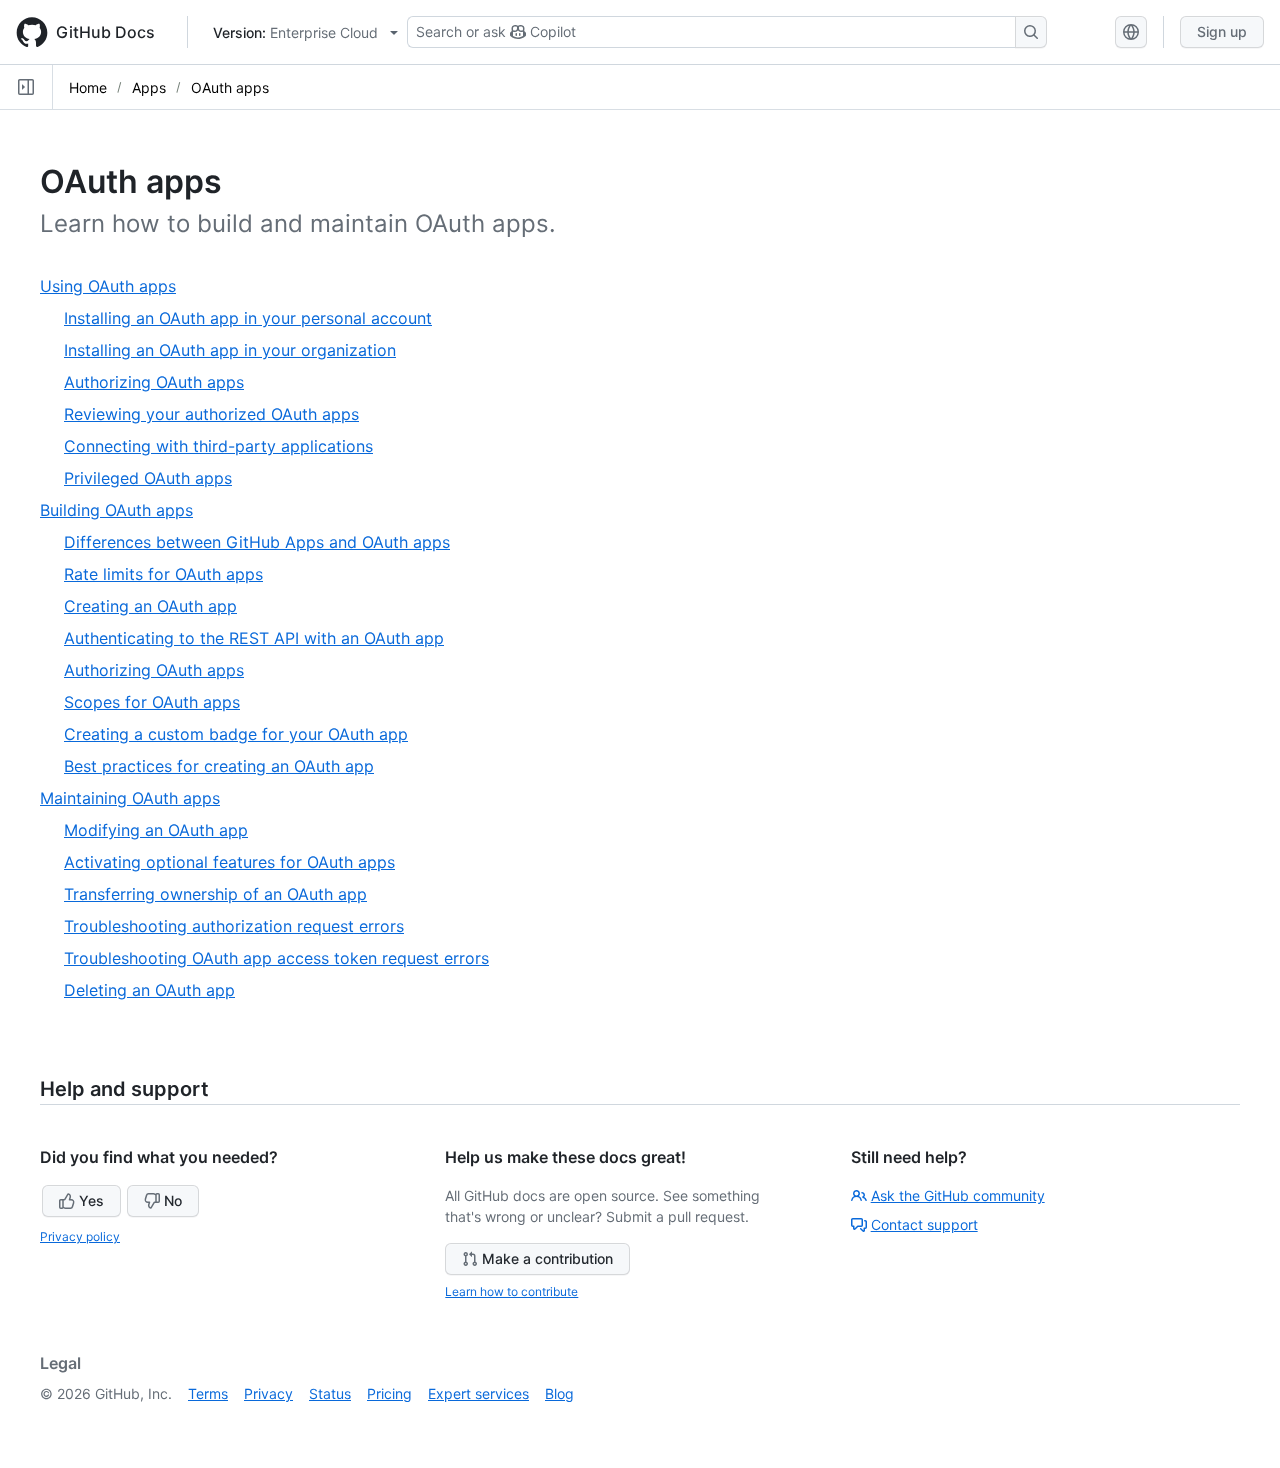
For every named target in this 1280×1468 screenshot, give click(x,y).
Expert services (478, 1393)
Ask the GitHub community (958, 1195)
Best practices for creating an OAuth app (219, 766)
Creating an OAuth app (150, 606)
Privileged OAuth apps (148, 478)
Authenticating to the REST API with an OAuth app (254, 638)
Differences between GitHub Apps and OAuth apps (257, 542)
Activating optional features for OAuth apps (229, 862)
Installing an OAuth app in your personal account (248, 318)
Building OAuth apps (124, 510)
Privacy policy (80, 1236)
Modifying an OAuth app (156, 830)
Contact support (924, 1224)
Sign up (1222, 31)
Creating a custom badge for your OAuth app (236, 734)
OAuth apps (230, 87)
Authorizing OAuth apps (154, 382)
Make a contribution (547, 1258)
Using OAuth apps (115, 286)
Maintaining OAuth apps (137, 798)
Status (330, 1393)
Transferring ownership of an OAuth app (215, 894)
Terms (208, 1393)
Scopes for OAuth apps (152, 702)
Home (88, 87)
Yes (91, 1200)
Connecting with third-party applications (218, 446)
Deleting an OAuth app (149, 990)
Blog (559, 1393)
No (173, 1200)
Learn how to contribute (511, 1291)
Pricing (389, 1393)
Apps (149, 87)
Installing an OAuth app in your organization (230, 350)
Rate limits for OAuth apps (163, 574)
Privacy (268, 1393)
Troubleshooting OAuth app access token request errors (276, 958)
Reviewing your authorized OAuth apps (211, 414)
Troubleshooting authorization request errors (234, 926)
